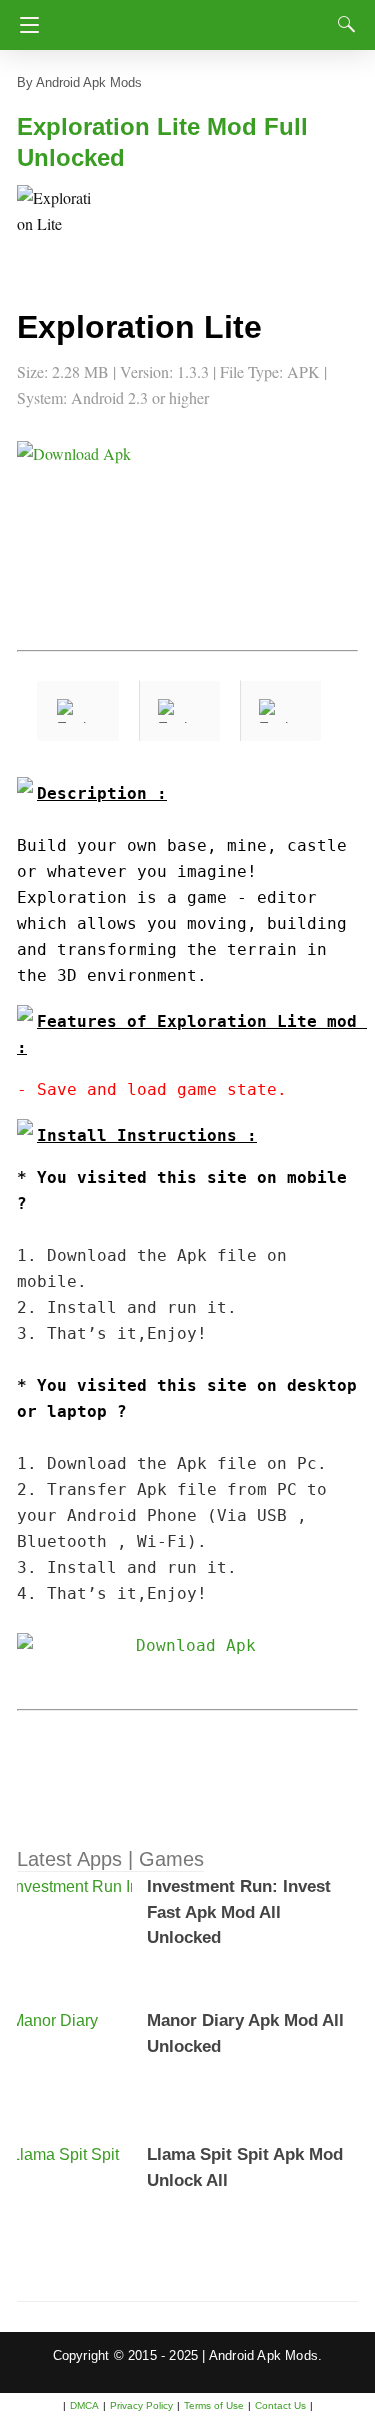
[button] (57, 225)
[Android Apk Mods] (193, 19)
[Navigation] (24, 25)
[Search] (342, 24)
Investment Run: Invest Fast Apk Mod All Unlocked (239, 1912)
